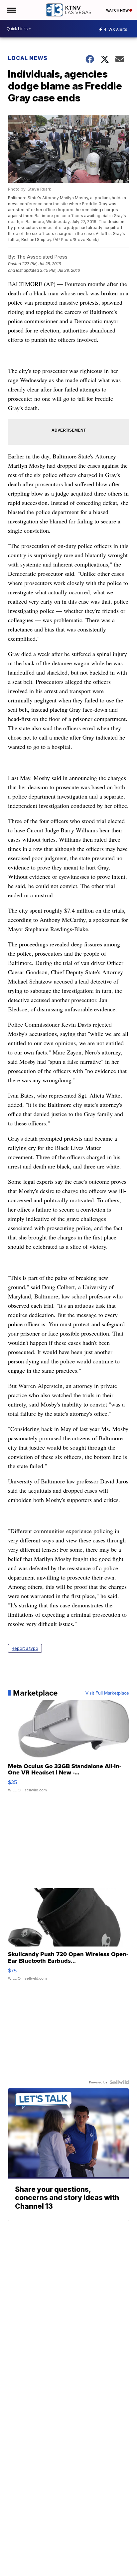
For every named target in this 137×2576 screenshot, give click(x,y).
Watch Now (118, 10)
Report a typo (25, 1648)
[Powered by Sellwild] (119, 2082)
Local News (28, 58)
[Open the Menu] (11, 10)
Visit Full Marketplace (107, 1693)
